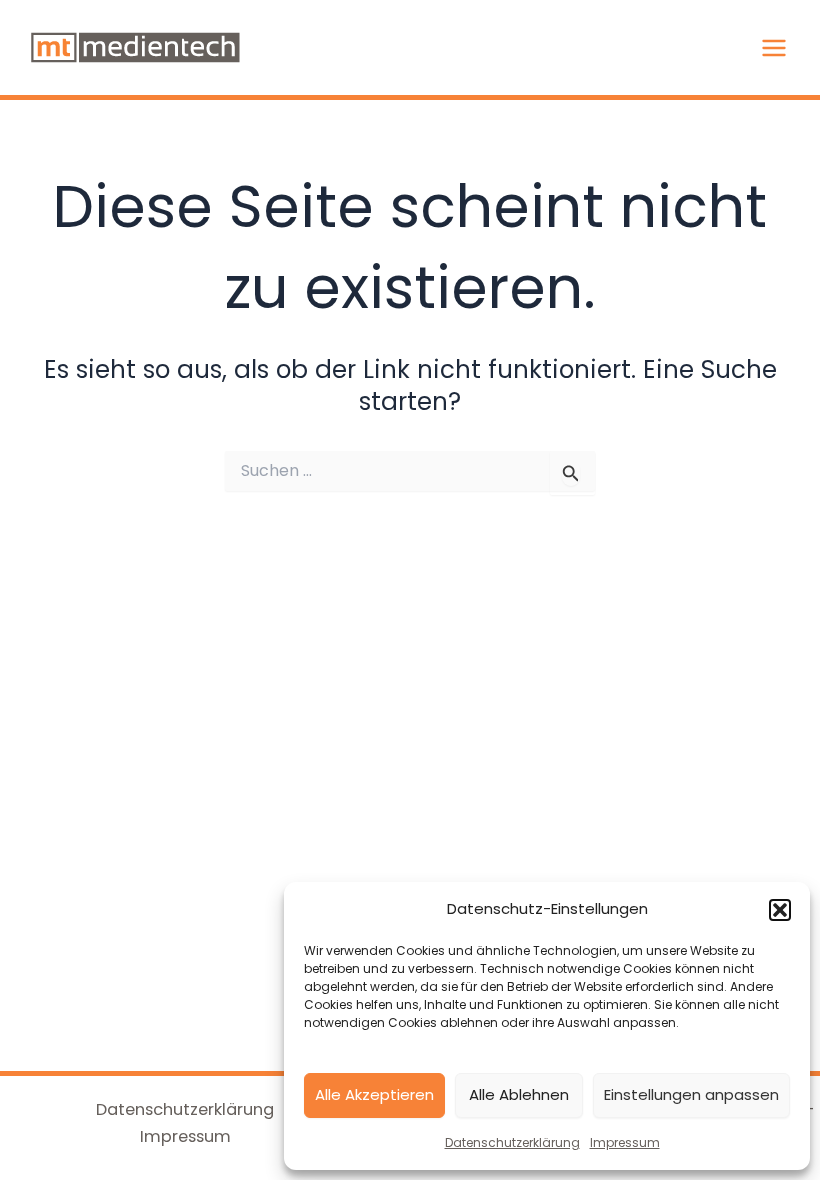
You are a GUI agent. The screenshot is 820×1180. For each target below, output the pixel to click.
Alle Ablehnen (519, 1094)
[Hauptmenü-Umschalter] (773, 47)
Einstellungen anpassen (691, 1094)
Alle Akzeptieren (374, 1094)
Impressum (625, 1142)
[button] (780, 910)
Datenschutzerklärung (512, 1142)
